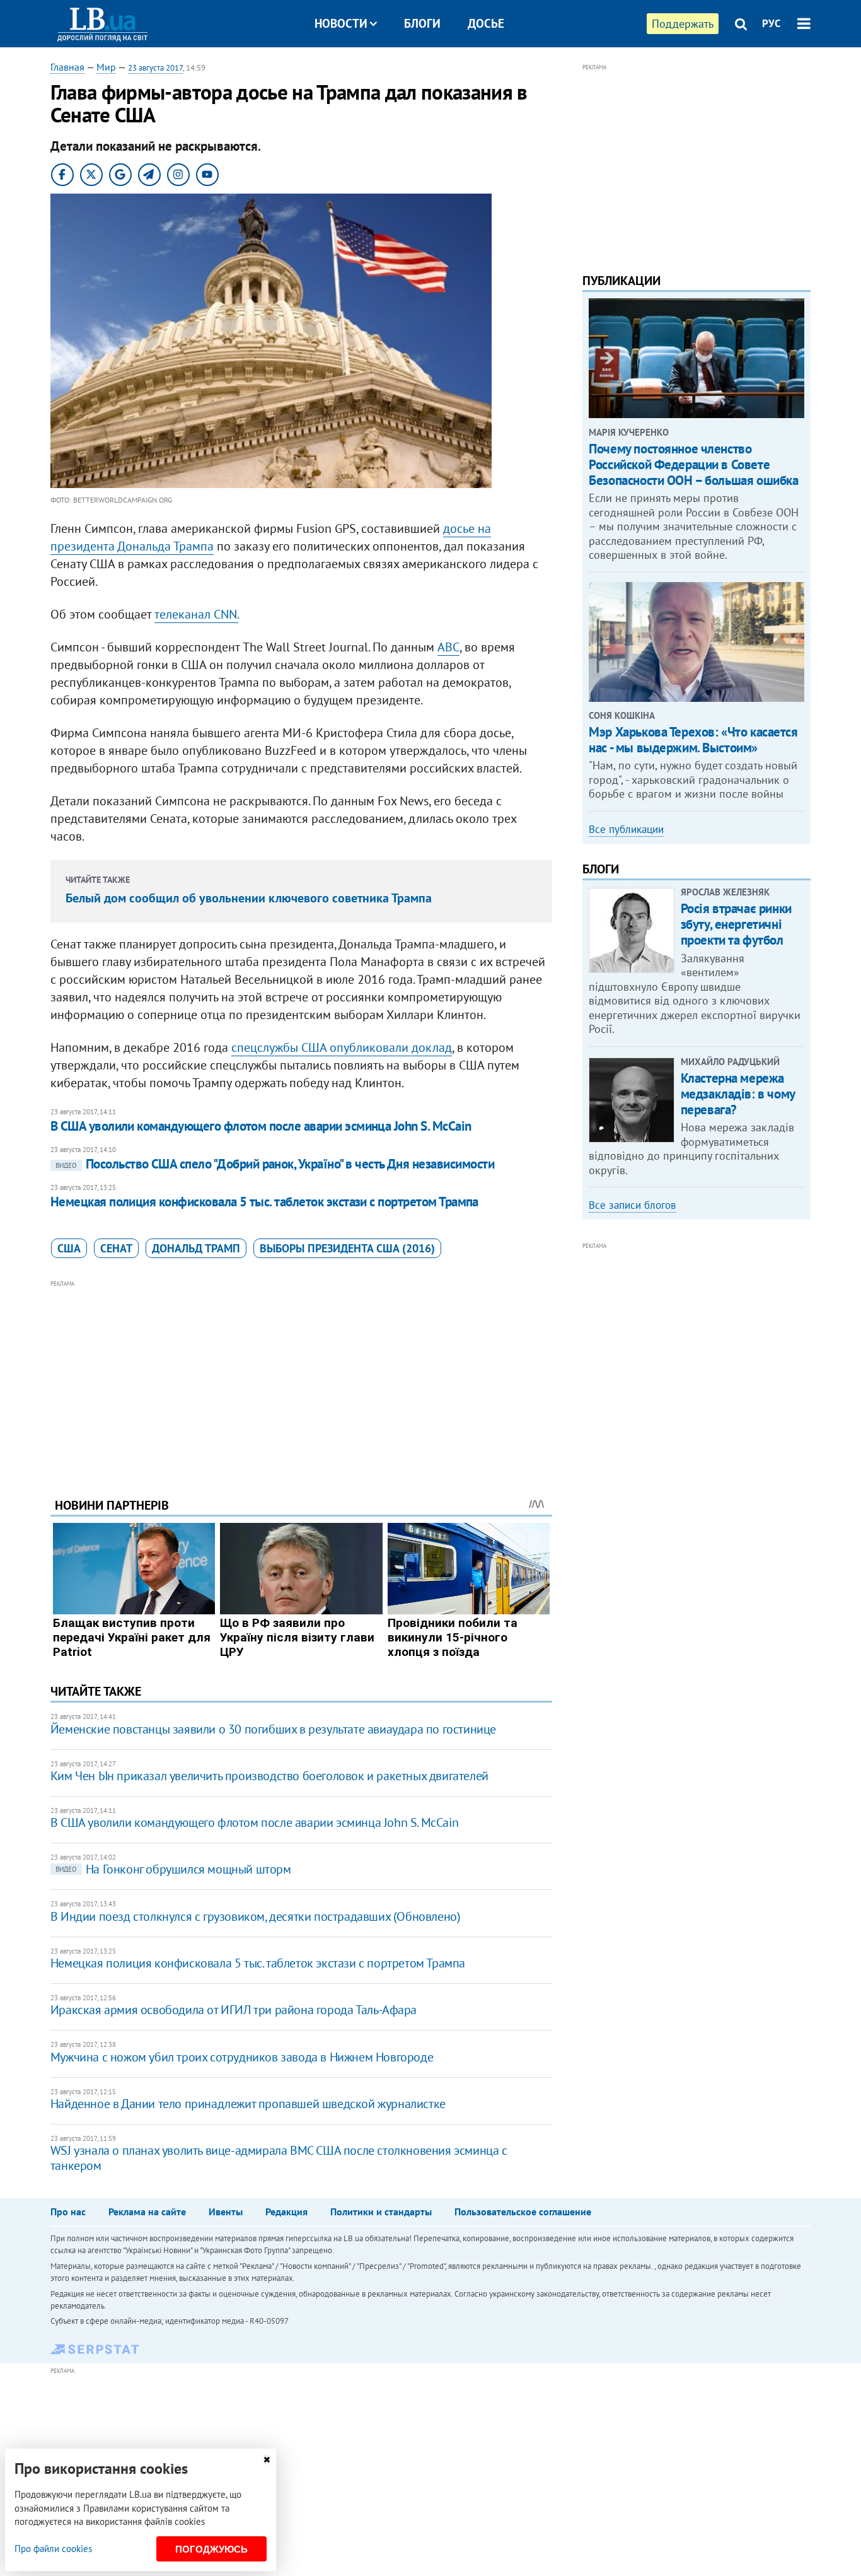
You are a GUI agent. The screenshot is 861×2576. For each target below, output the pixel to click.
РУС (771, 23)
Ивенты (226, 2212)
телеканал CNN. (196, 614)
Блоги (422, 23)
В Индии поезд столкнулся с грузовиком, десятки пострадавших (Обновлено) (256, 1916)
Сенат (116, 1248)
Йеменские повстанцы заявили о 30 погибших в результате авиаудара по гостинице (273, 1729)
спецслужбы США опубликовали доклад (342, 1047)
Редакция (286, 2212)
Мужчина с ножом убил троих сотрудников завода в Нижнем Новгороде (242, 2057)
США (69, 1248)
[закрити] (267, 2460)
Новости (341, 23)
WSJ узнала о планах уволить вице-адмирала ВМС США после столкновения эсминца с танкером (279, 2158)
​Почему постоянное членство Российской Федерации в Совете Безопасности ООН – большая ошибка (693, 464)
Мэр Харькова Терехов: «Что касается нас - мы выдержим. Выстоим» (693, 740)
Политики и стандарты (381, 2212)
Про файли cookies (53, 2549)
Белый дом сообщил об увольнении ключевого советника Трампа (249, 898)
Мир (106, 67)
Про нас (68, 2212)
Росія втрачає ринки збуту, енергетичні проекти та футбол (736, 924)
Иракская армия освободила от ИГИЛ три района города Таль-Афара (234, 2010)
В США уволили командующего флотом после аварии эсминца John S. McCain (261, 1126)
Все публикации (626, 829)
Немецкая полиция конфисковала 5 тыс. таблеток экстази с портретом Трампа (264, 1202)
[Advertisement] (301, 1379)
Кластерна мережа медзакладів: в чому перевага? (738, 1094)
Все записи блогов (632, 1205)
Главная (67, 67)
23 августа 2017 (155, 68)
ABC (448, 647)
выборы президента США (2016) (347, 1248)
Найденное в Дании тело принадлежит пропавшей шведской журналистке (248, 2104)
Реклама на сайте (147, 2212)
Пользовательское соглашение (523, 2212)
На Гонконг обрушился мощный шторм (173, 1869)
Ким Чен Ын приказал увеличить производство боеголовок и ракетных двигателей (269, 1776)
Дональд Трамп (196, 1248)
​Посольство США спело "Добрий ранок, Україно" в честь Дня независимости (275, 1164)
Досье (486, 23)
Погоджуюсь (211, 2549)
